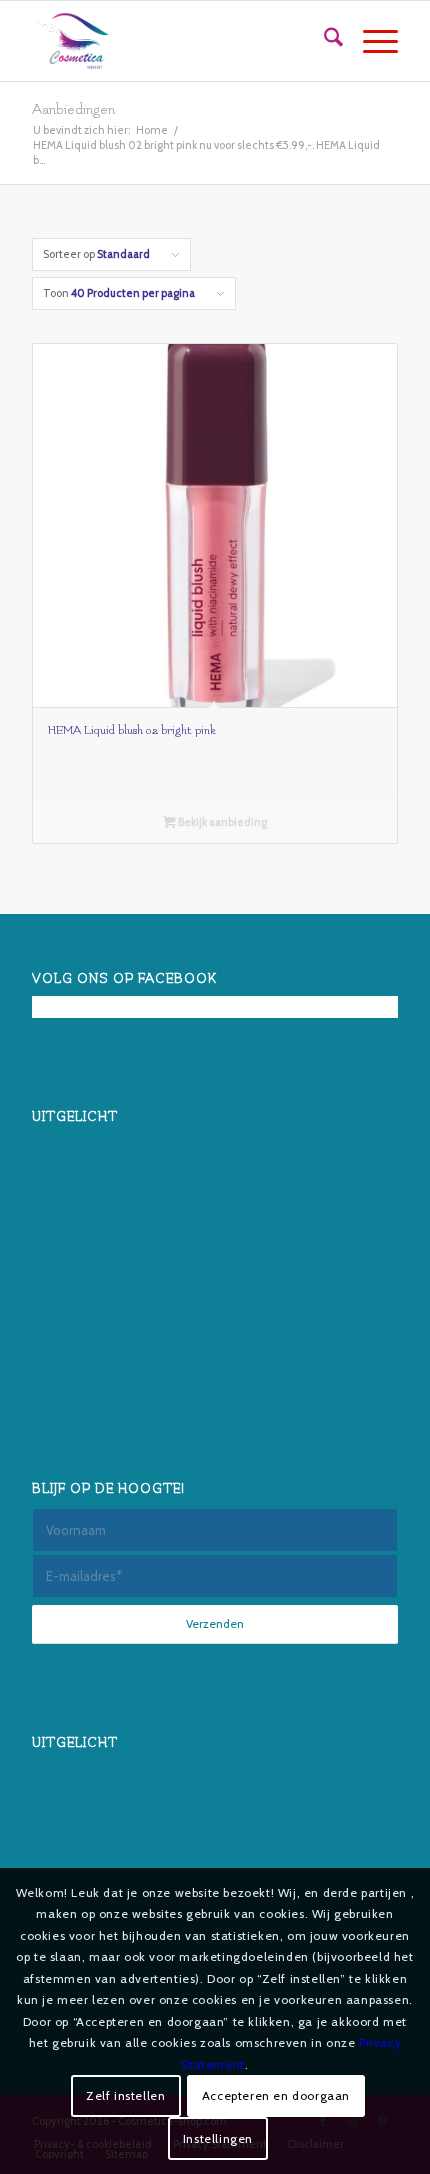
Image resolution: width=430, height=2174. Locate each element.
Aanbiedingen (73, 109)
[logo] (178, 41)
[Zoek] (323, 41)
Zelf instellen (125, 2095)
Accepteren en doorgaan (276, 2095)
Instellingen (218, 2138)
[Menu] (370, 41)
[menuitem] (323, 41)
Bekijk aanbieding (221, 822)
